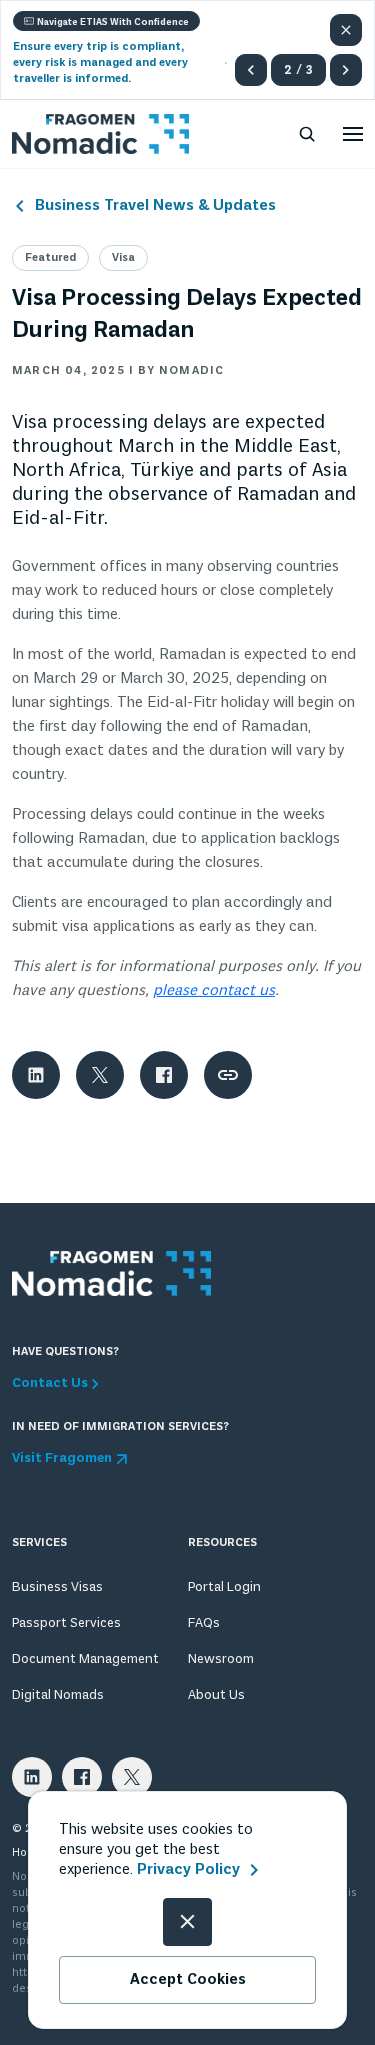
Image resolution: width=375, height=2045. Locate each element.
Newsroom (221, 1659)
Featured (50, 258)
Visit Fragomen (62, 1459)
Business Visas (57, 1587)
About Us (216, 1695)
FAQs (204, 1623)
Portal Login (224, 1587)
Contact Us (50, 1384)
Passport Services (66, 1623)
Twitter (132, 1777)
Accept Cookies (188, 1980)
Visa (123, 258)
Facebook (82, 1777)
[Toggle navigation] (353, 134)
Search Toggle (307, 134)
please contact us (214, 991)
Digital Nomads (58, 1695)
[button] (251, 70)
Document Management (85, 1659)
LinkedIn (32, 1777)
